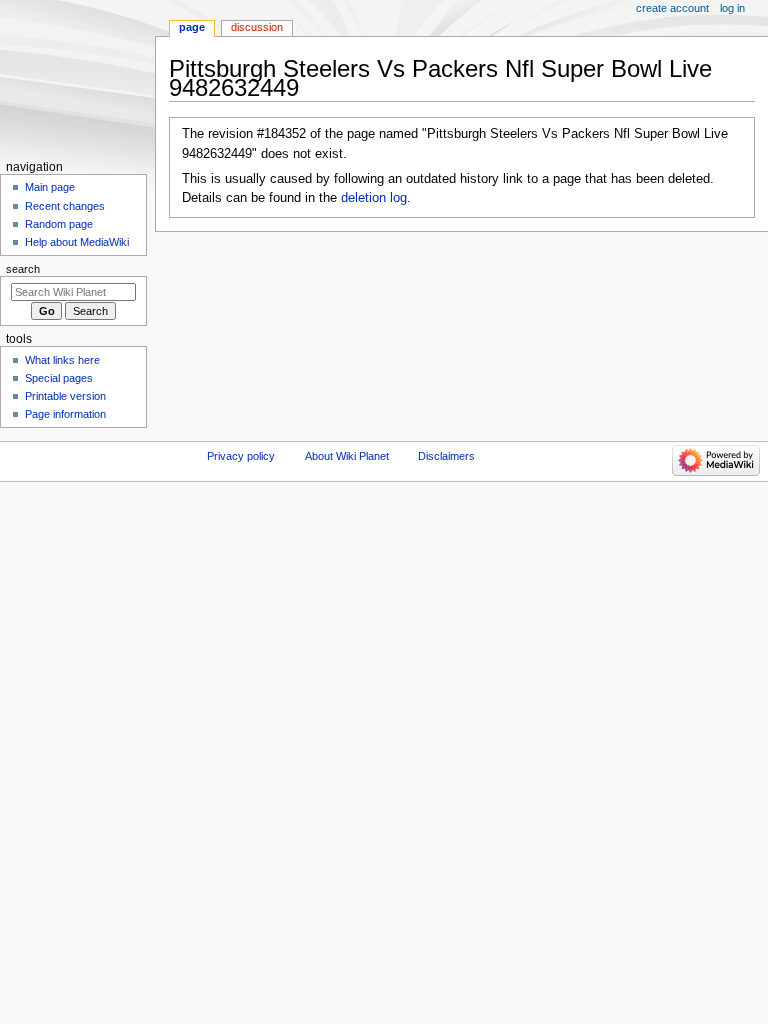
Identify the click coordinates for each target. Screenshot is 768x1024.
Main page (50, 187)
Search (23, 269)
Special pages (59, 378)
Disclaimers (446, 456)
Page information (65, 414)
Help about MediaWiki (77, 242)
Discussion (257, 27)
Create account (672, 8)
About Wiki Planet (347, 456)
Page (192, 27)
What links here (62, 360)
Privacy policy (241, 456)
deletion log (374, 198)
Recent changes (65, 206)
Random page (59, 224)
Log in (732, 8)
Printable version (65, 396)
